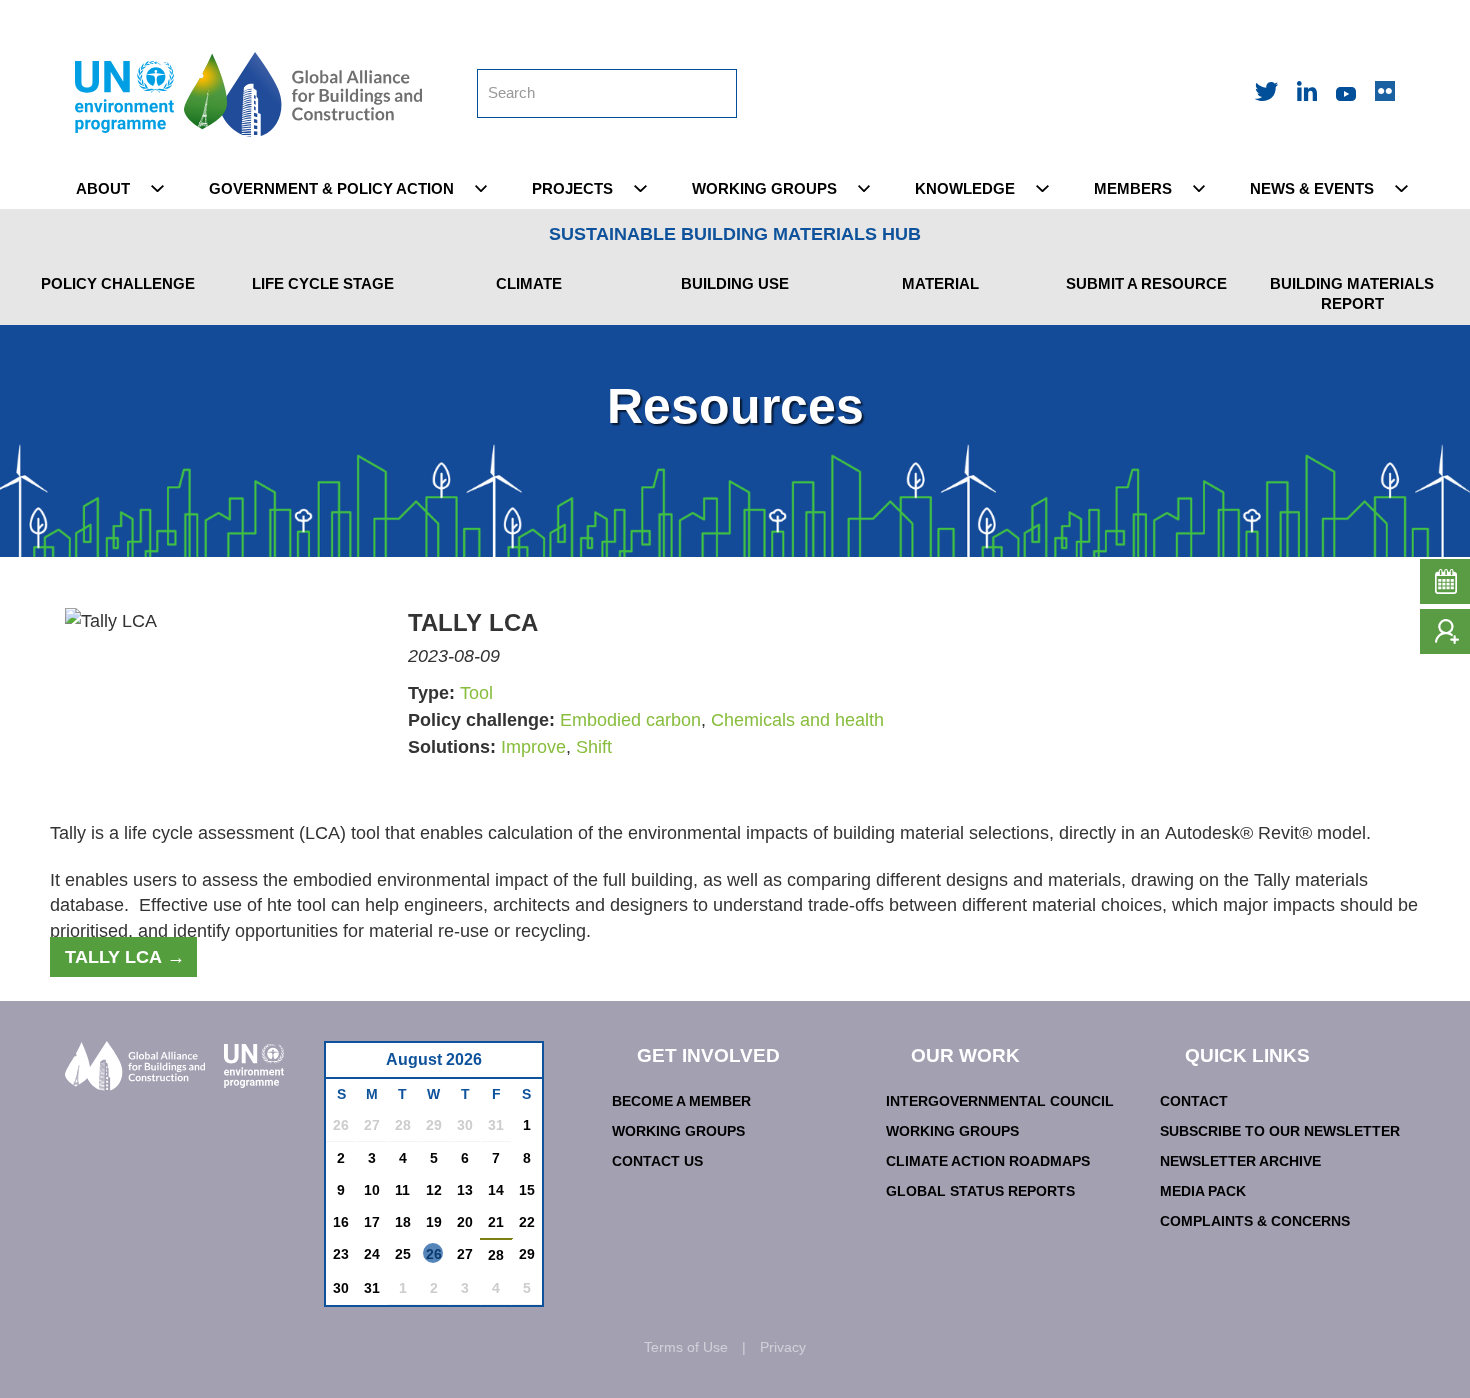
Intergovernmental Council (1000, 1101)
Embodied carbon (630, 720)
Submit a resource (1146, 283)
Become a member (681, 1101)
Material (940, 283)
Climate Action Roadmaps (988, 1161)
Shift (594, 747)
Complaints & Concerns (1255, 1221)
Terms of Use (686, 1347)
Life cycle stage (323, 283)
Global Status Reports (980, 1191)
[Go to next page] (521, 1065)
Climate (529, 283)
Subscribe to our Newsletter (1280, 1131)
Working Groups (678, 1131)
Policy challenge (118, 283)
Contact (1194, 1101)
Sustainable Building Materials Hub (735, 234)
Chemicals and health (797, 720)
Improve (533, 747)
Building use (735, 283)
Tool (476, 693)
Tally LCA (113, 957)
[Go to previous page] (351, 1065)
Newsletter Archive (1240, 1161)
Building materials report (1352, 293)
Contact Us (657, 1161)
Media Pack (1203, 1191)
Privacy (783, 1347)
